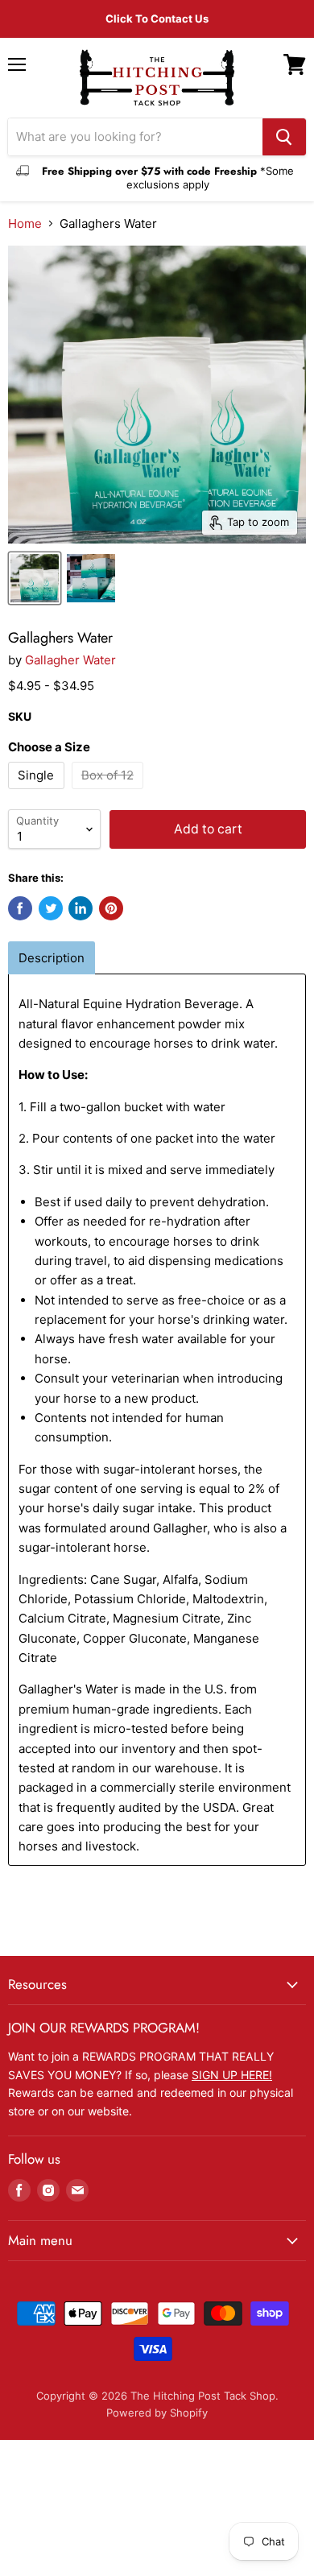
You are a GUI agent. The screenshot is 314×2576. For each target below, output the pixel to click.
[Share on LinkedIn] (81, 908)
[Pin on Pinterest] (111, 908)
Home (25, 223)
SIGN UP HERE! (232, 2075)
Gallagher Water (70, 660)
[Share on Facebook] (20, 908)
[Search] (284, 137)
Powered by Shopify (157, 2413)
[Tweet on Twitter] (51, 908)
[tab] (52, 958)
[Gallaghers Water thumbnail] (35, 578)
